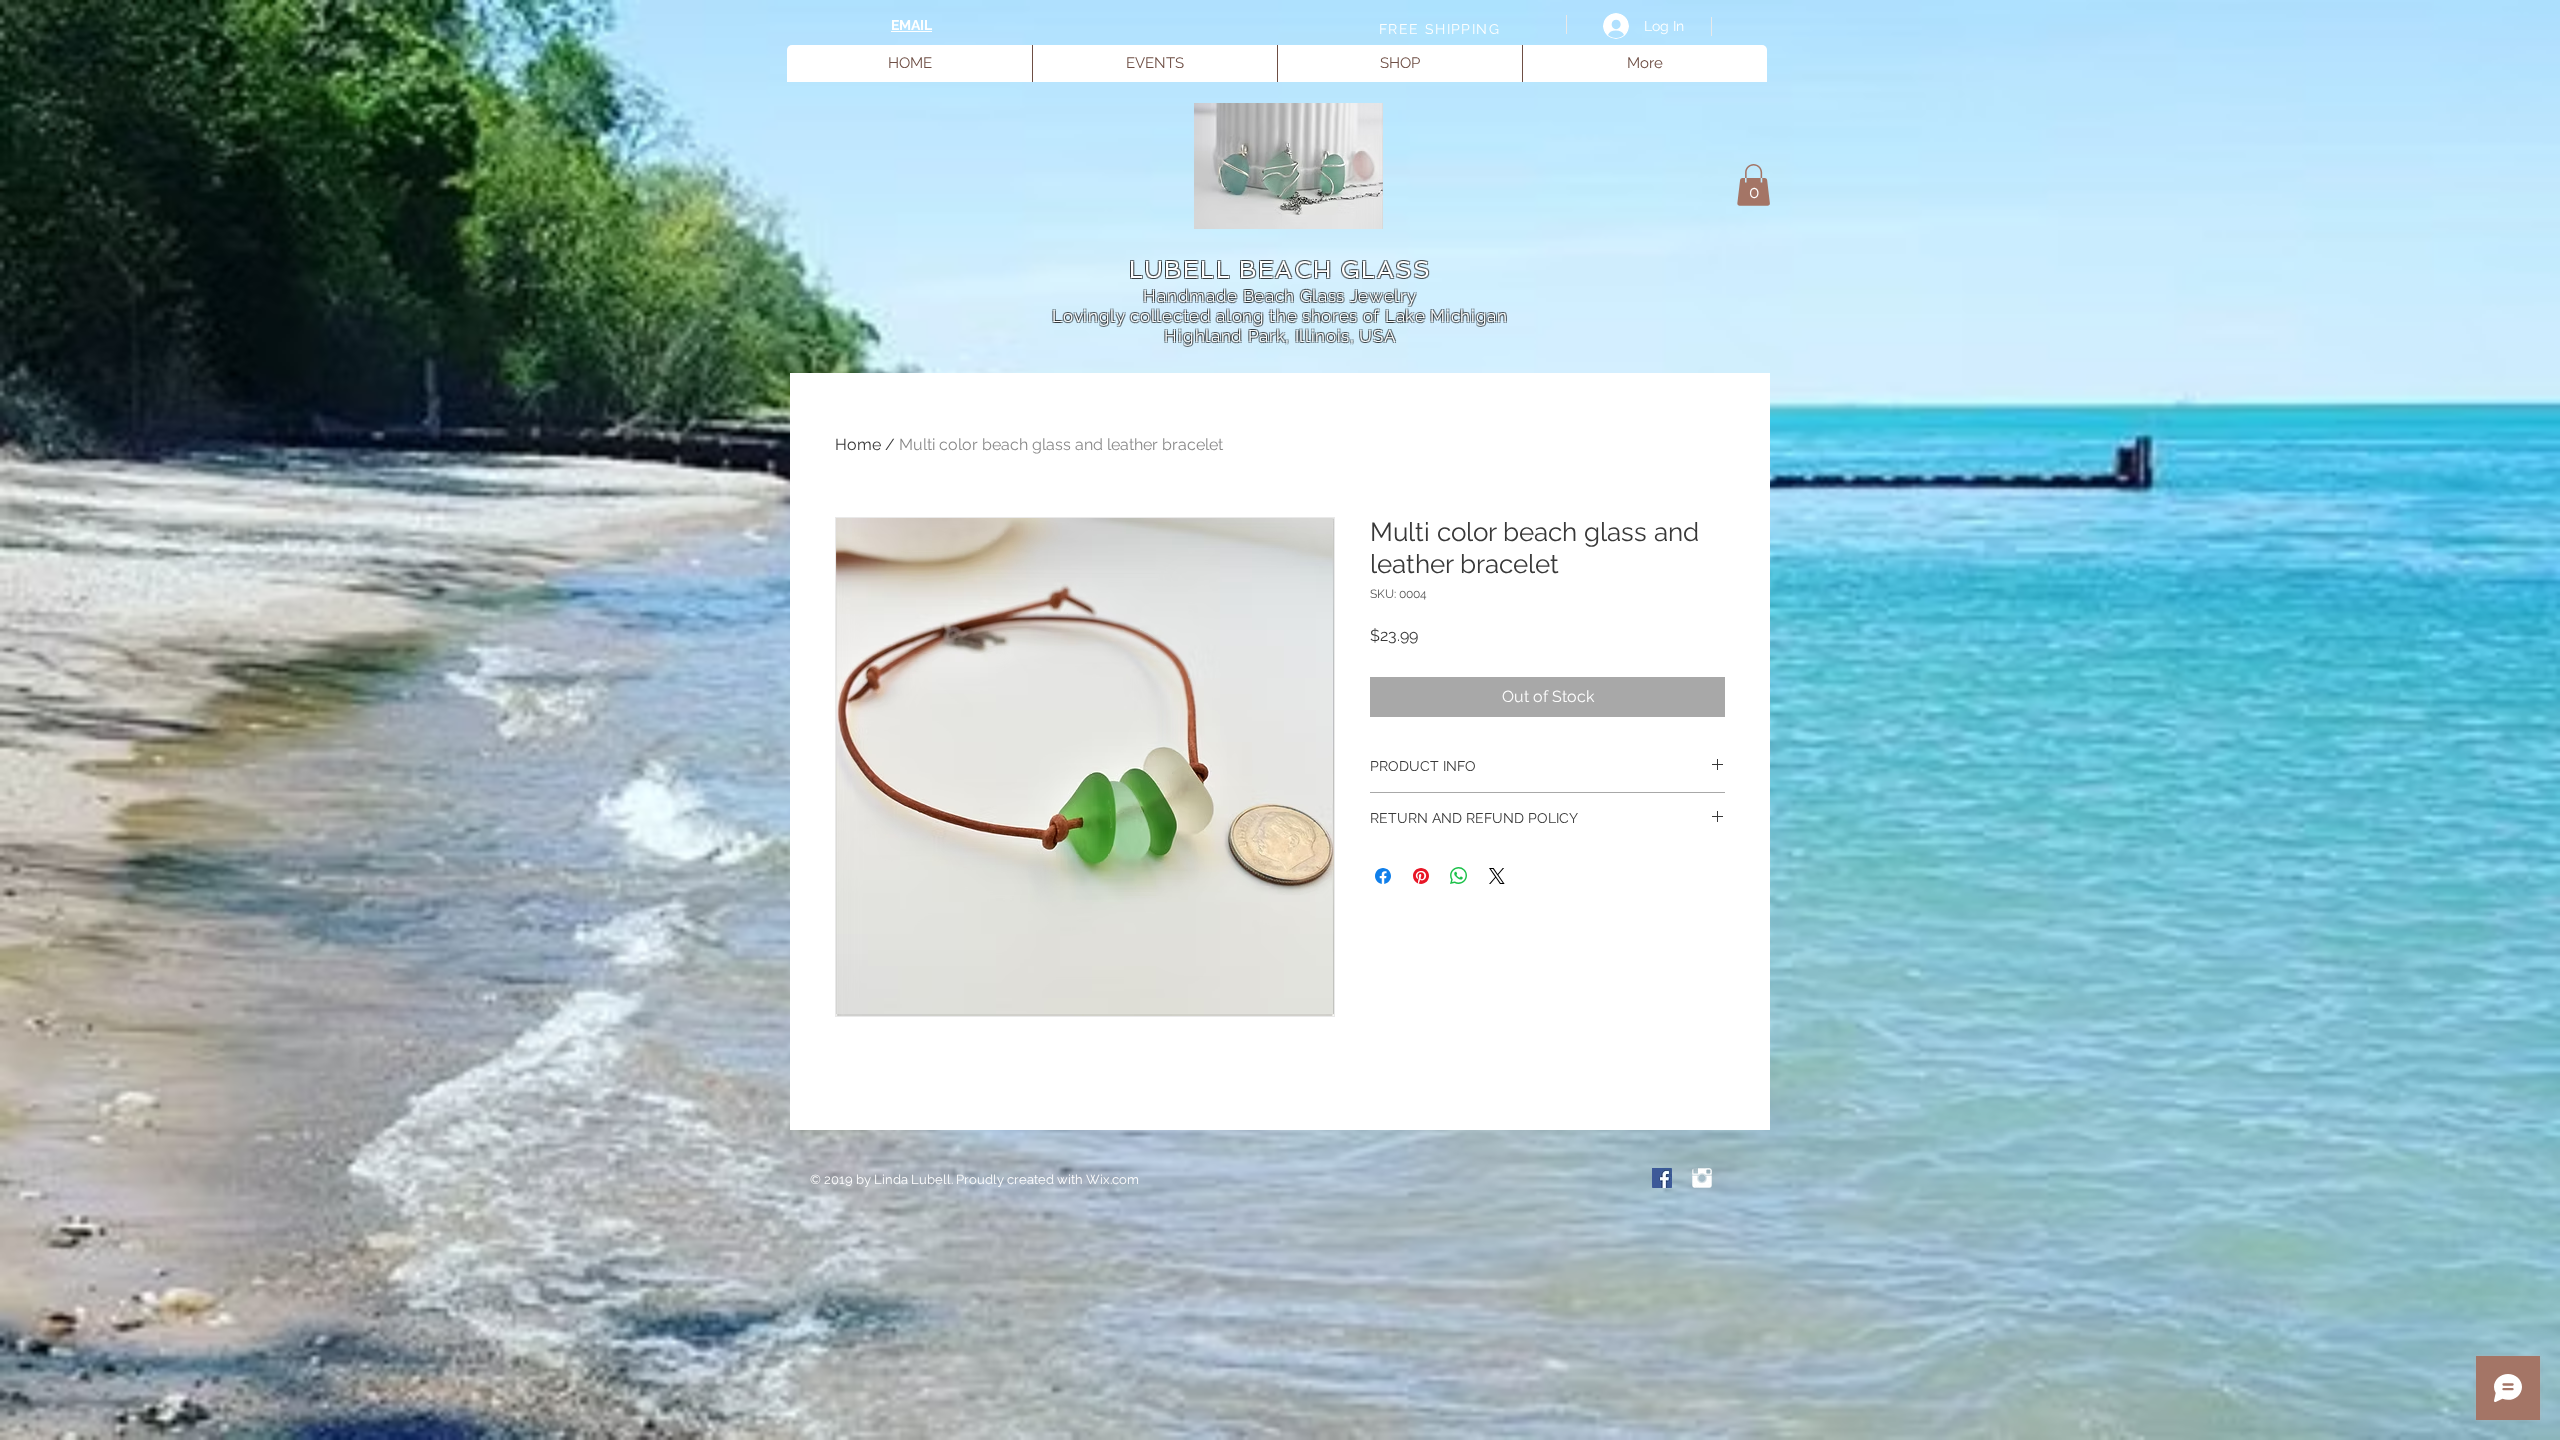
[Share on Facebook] (1383, 876)
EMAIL (911, 25)
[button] (1753, 185)
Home (858, 444)
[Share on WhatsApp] (1459, 876)
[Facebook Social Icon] (1662, 1178)
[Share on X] (1497, 876)
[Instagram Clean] (1702, 1178)
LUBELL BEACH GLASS (1280, 269)
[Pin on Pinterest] (1421, 876)
